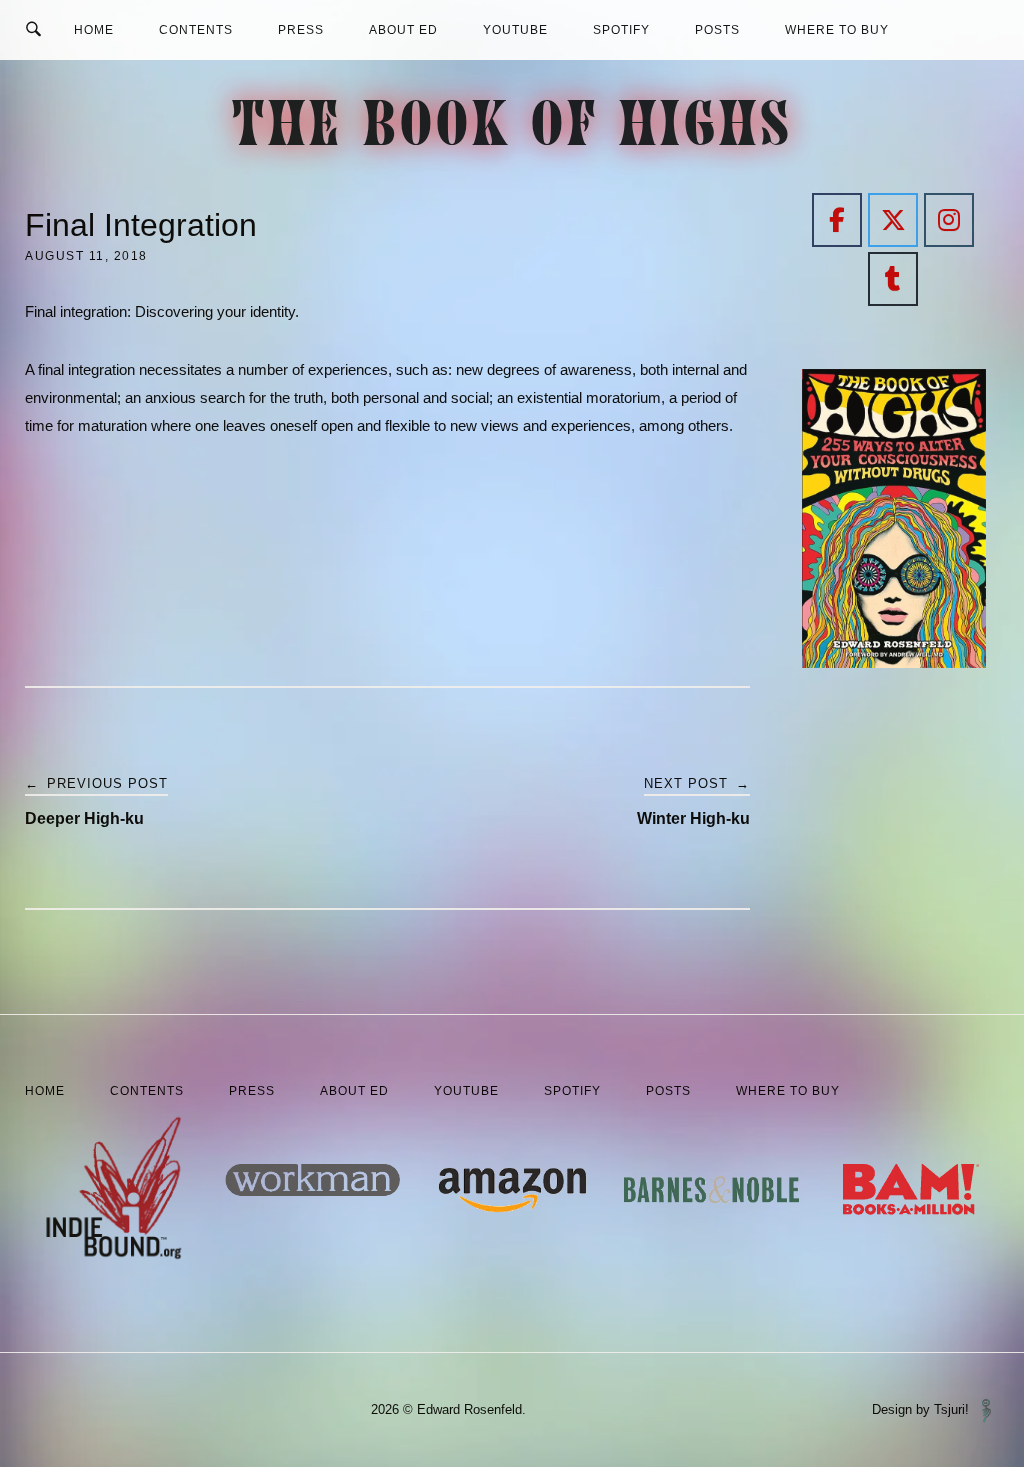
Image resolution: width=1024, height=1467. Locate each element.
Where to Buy (837, 30)
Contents (196, 30)
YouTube (515, 30)
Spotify (621, 30)
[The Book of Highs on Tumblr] (893, 279)
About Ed (403, 30)
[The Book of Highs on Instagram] (949, 220)
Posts (717, 30)
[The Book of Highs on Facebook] (837, 220)
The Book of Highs (512, 130)
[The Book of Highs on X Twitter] (893, 220)
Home (94, 30)
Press (301, 30)
